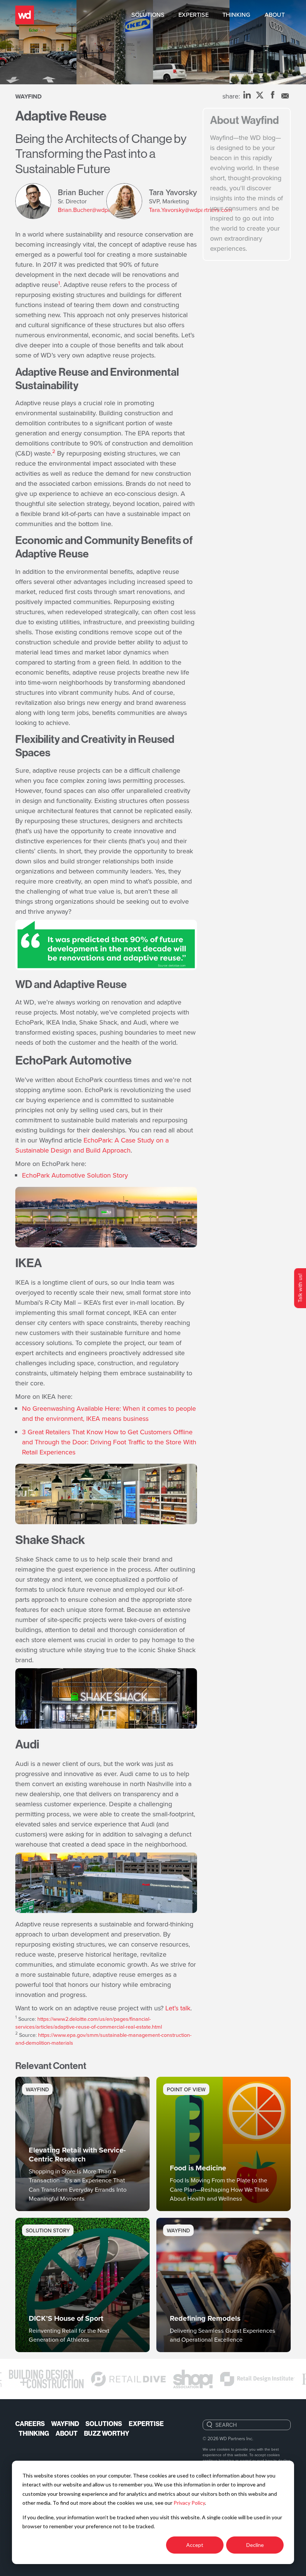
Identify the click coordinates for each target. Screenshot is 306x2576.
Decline (255, 2545)
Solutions (148, 15)
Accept (195, 2545)
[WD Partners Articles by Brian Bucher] (37, 201)
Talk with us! (300, 1288)
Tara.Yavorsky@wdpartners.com (191, 210)
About (275, 15)
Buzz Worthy (107, 2433)
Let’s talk (178, 2008)
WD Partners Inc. (236, 2438)
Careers (30, 2424)
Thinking (236, 15)
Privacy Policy (189, 2503)
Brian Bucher (81, 192)
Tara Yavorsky (173, 192)
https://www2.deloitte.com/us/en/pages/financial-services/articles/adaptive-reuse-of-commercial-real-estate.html (89, 2023)
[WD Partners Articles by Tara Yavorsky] (128, 201)
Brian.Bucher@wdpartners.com (99, 210)
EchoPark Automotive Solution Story (75, 1175)
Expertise (193, 15)
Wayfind (29, 96)
